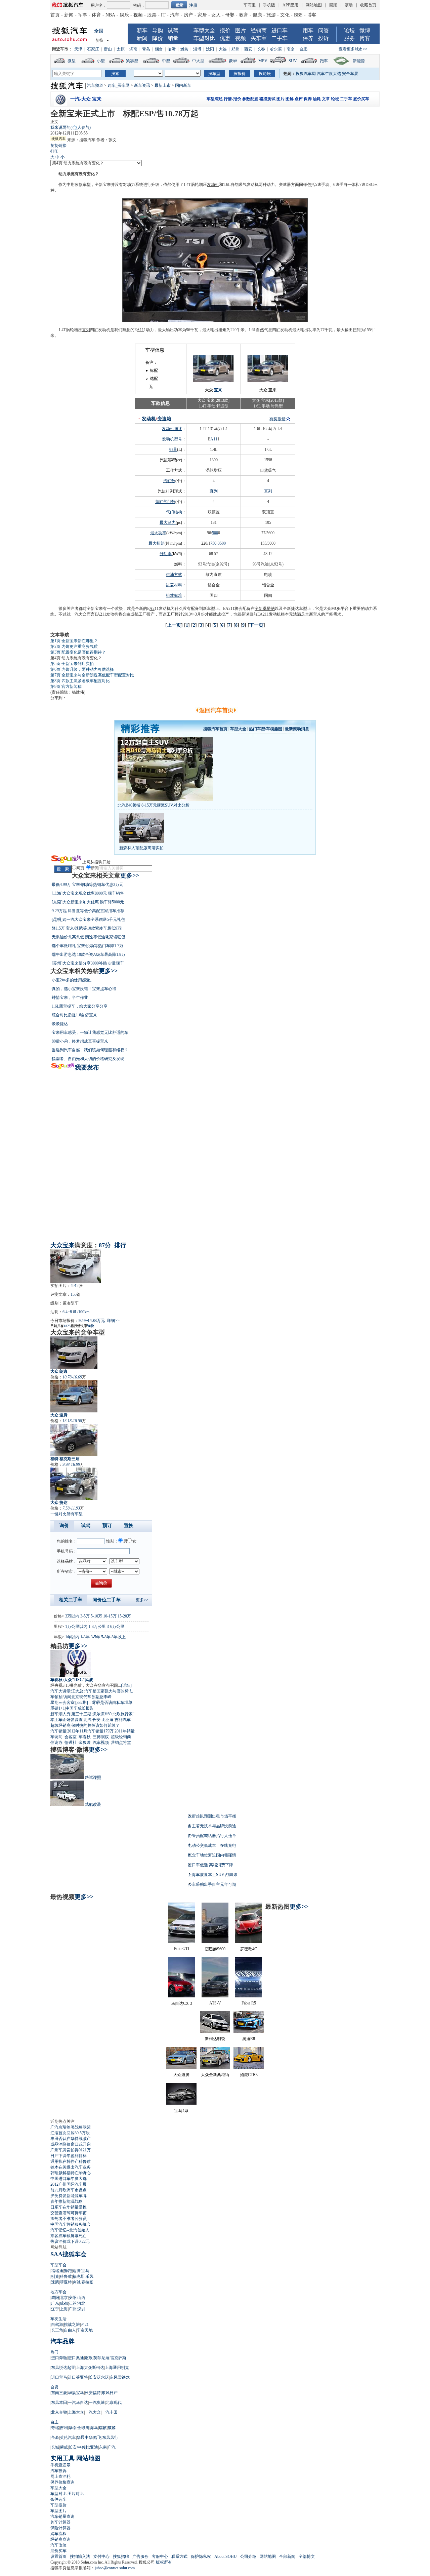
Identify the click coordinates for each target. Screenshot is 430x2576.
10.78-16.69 (72, 1377)
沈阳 (210, 49)
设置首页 (58, 2557)
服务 (349, 38)
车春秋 (85, 1737)
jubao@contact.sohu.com (115, 2568)
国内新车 (183, 85)
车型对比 (204, 38)
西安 (248, 49)
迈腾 (77, 2271)
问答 (324, 30)
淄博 (197, 49)
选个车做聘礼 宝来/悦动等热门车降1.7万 (88, 946)
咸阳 (55, 2298)
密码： (139, 5)
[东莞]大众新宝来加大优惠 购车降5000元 (88, 902)
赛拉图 (87, 2282)
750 (213, 543)
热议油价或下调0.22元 (70, 2241)
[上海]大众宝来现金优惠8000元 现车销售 (88, 893)
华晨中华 (85, 2437)
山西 (81, 2298)
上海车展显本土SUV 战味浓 (213, 1875)
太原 (121, 49)
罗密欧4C (249, 1949)
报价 (225, 30)
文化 (285, 15)
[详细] (126, 1685)
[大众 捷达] (74, 1484)
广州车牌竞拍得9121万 (71, 2150)
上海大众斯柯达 (90, 2368)
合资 (54, 2387)
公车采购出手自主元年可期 (212, 1884)
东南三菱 (59, 2393)
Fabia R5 (249, 2003)
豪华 (233, 61)
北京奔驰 (59, 2412)
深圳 (81, 2309)
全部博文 (307, 2557)
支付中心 (101, 2557)
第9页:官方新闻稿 (66, 687)
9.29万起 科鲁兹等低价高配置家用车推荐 (88, 911)
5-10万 (96, 1616)
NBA (110, 15)
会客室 (71, 1737)
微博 (365, 30)
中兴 (81, 2447)
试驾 (173, 30)
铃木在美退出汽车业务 (71, 2167)
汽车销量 (58, 1731)
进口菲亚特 (78, 2377)
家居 (202, 15)
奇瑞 (55, 2428)
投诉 (324, 38)
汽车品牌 (62, 2341)
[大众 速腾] (74, 1396)
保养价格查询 (62, 2482)
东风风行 (110, 2437)
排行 (120, 1245)
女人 (216, 15)
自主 (54, 2422)
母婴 (230, 15)
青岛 (146, 49)
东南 (103, 2447)
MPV (263, 61)
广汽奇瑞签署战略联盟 (71, 2127)
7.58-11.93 (71, 1508)
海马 (94, 2428)
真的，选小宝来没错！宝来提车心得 (84, 989)
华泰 (73, 2428)
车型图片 (58, 2511)
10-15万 (110, 1616)
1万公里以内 (76, 1627)
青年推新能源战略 (67, 2201)
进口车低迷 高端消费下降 (210, 1865)
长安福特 (93, 2393)
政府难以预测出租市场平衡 (212, 1816)
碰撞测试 (267, 99)
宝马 (85, 2271)
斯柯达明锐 (215, 2039)
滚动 (349, 5)
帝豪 (55, 2437)
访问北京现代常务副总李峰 (87, 1697)
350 (221, 543)
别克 (55, 2276)
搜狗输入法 (80, 2557)
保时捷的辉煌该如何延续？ (95, 1725)
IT (163, 15)
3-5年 (95, 1637)
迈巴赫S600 (215, 1949)
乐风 (89, 2276)
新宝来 (105, 185)
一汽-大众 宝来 (86, 99)
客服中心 (160, 2557)
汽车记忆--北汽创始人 (70, 2230)
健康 (257, 15)
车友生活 (58, 2319)
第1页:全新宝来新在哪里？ (74, 641)
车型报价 (58, 2505)
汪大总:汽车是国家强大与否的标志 (102, 1691)
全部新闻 (287, 2557)
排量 (173, 450)
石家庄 (93, 49)
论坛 (349, 30)
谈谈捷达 (60, 1024)
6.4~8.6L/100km (76, 1312)
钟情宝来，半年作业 (70, 998)
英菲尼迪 (101, 2358)
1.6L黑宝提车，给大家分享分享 (80, 1006)
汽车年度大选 (329, 74)
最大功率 (158, 533)
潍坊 (184, 49)
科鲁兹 (66, 2276)
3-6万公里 (116, 1627)
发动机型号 (172, 439)
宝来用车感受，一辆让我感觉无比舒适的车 (90, 1032)
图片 (241, 30)
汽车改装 (58, 2545)
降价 (158, 38)
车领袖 (56, 1697)
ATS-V (215, 2003)
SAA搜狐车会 (69, 2254)
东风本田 (59, 2403)
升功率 (166, 554)
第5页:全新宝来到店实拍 (72, 664)
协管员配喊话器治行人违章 (212, 1836)
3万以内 (72, 1616)
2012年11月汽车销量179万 (90, 1731)
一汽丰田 (110, 2412)
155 (74, 1294)
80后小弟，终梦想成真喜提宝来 (80, 1041)
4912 (75, 1286)
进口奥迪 (76, 2358)
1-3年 (85, 1637)
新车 (142, 30)
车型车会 (58, 2265)
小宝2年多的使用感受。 (73, 980)
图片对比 (76, 2494)
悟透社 (71, 1743)
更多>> (130, 875)
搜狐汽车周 (306, 74)
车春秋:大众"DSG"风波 (72, 1680)
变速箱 (164, 419)
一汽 (75, 614)
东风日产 (110, 2393)
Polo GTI (182, 1949)
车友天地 (85, 2330)
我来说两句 (71, 127)
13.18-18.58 (72, 1421)
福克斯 (79, 2276)
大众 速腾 (59, 1415)
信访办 (56, 1743)
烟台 (159, 49)
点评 (299, 99)
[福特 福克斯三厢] (74, 1440)
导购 (158, 30)
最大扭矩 (157, 543)
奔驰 (77, 2282)
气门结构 (174, 512)
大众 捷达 (59, 1502)
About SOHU (226, 2557)
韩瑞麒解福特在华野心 (71, 2173)
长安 (96, 1720)
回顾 (333, 5)
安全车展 (350, 74)
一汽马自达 (78, 2403)
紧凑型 (132, 61)
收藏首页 (368, 5)
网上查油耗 (60, 2476)
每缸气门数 (165, 502)
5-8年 (106, 1637)
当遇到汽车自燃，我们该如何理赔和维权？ (90, 1050)
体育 (96, 15)
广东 (55, 2303)
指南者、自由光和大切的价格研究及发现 (88, 1059)
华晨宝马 (76, 2393)
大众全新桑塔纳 (215, 2075)
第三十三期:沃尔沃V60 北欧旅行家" (103, 1714)
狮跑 (68, 2271)
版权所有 (164, 2562)
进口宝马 (59, 2377)
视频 (138, 15)
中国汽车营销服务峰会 (71, 2224)
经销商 (259, 30)
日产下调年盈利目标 (69, 2156)
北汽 (87, 1720)
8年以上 (119, 1637)
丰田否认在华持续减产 (71, 2139)
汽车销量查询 (62, 2516)
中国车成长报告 (80, 1708)
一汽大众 (93, 2412)
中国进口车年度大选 (69, 2179)
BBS (298, 15)
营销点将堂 (121, 1743)
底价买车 (361, 99)
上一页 (174, 625)
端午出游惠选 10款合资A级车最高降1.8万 (89, 954)
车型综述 (215, 99)
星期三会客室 (62, 1703)
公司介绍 (248, 2557)
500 (215, 533)
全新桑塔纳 (265, 609)
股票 (152, 15)
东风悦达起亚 (63, 2368)
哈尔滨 (276, 49)
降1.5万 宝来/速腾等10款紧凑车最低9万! (87, 928)
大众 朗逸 (59, 1371)
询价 (91, 1326)
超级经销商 (60, 1725)
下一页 (256, 625)
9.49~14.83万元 (92, 1321)
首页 (55, 15)
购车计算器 (60, 2522)
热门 (54, 2352)
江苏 (73, 2303)
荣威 (64, 2447)
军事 (83, 15)
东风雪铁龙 (120, 2377)
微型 (72, 61)
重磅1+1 (58, 1708)
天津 (78, 49)
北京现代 (114, 2403)
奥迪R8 (249, 2039)
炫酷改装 (93, 1804)
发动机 (213, 185)
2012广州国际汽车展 (69, 2184)
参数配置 (250, 99)
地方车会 (58, 2292)
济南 (133, 49)
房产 (188, 15)
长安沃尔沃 (99, 2377)
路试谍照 (93, 1778)
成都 (134, 614)
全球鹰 (83, 2428)
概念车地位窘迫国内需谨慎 (212, 1855)
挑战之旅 (72, 2325)
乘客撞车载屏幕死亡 (69, 2236)
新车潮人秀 (60, 1714)
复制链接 (58, 146)
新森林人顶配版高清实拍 (141, 848)
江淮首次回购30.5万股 (70, 2133)
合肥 (303, 49)
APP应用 (290, 5)
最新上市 (163, 85)
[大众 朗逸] (74, 1353)
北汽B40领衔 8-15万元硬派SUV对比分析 (154, 805)
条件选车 (58, 2499)
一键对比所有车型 (67, 1514)
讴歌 (89, 2358)
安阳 (73, 2298)
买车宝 (259, 38)
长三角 (57, 2330)
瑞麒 (103, 2428)
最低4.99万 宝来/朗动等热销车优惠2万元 (88, 885)
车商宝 (250, 5)
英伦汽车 (68, 2437)
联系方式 (179, 2557)
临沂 (172, 49)
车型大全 (204, 30)
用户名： (99, 5)
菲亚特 (66, 2282)
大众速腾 (181, 2075)
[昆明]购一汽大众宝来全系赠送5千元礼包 (88, 920)
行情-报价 (232, 99)
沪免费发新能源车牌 (69, 2196)
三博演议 (101, 1737)
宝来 (218, 390)
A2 (152, 609)
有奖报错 (277, 419)
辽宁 (55, 2309)
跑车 (324, 61)
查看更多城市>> (353, 49)
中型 (166, 61)
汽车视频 (101, 1743)
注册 (193, 5)
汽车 (175, 15)
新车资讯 (142, 85)
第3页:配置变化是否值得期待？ (78, 652)
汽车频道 (95, 85)
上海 (64, 2309)
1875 (67, 1326)
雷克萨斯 (118, 2358)
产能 (329, 614)
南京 (291, 49)
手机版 (269, 5)
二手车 (279, 38)
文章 (326, 99)
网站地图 (314, 5)
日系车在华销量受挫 (69, 2207)
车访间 (56, 1737)
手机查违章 (60, 2465)
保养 (308, 38)
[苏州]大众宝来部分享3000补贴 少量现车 (88, 963)
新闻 (69, 15)
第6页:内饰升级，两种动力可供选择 (82, 669)
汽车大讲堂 (60, 1691)
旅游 (271, 15)
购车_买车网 (119, 85)
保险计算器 (60, 2528)
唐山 (108, 49)
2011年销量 (125, 1731)
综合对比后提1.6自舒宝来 (74, 1015)
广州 (73, 2309)
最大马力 (168, 522)
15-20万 (124, 1616)
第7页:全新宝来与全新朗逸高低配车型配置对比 (92, 675)
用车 (308, 30)
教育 (244, 15)
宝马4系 (181, 2111)
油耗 (317, 99)
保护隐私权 (201, 2557)
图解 (290, 99)
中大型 (198, 61)
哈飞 (97, 2437)
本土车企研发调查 (67, 1720)
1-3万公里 (97, 1627)
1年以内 (72, 1637)
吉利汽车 (123, 1720)
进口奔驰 (59, 2358)
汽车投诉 (58, 2471)
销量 (173, 38)
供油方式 (174, 575)
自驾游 (57, 2325)
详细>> (113, 1321)
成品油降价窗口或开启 (71, 2144)
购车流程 (58, 2534)
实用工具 (62, 2458)
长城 (55, 2447)
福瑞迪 (57, 2271)
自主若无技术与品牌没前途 (212, 1826)
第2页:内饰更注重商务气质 (74, 647)
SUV (293, 61)
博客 (312, 15)
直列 (86, 330)
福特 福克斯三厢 (65, 1459)
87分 (105, 1245)
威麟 (112, 2428)
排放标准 (174, 595)
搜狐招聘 (121, 2557)
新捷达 (293, 609)
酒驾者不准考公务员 (69, 2219)
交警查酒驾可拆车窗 (69, 2213)
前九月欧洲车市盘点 (69, 2190)
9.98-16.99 (71, 1465)
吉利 (64, 2428)
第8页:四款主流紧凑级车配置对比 (80, 681)
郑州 (235, 49)
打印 (54, 151)
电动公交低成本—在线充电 (212, 1845)
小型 (101, 61)
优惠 (225, 38)
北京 (64, 2298)
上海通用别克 (117, 2368)
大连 (223, 49)
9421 (85, 2325)
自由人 (70, 2330)
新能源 (359, 61)
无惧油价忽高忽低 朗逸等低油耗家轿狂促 (89, 937)
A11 (140, 330)
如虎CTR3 (249, 2075)
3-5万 (85, 1616)
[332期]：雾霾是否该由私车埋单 (104, 1703)
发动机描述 (172, 429)
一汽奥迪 (97, 2403)
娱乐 (124, 15)
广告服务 (140, 2557)
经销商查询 (60, 2539)
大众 (209, 390)
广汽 (112, 2447)
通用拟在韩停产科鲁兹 (71, 2161)
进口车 (279, 30)
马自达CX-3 (182, 2003)
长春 (261, 49)
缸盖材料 (174, 585)
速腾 (55, 2282)
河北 (81, 2303)
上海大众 (76, 2412)
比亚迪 (107, 1720)
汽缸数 (169, 481)
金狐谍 (85, 1743)
